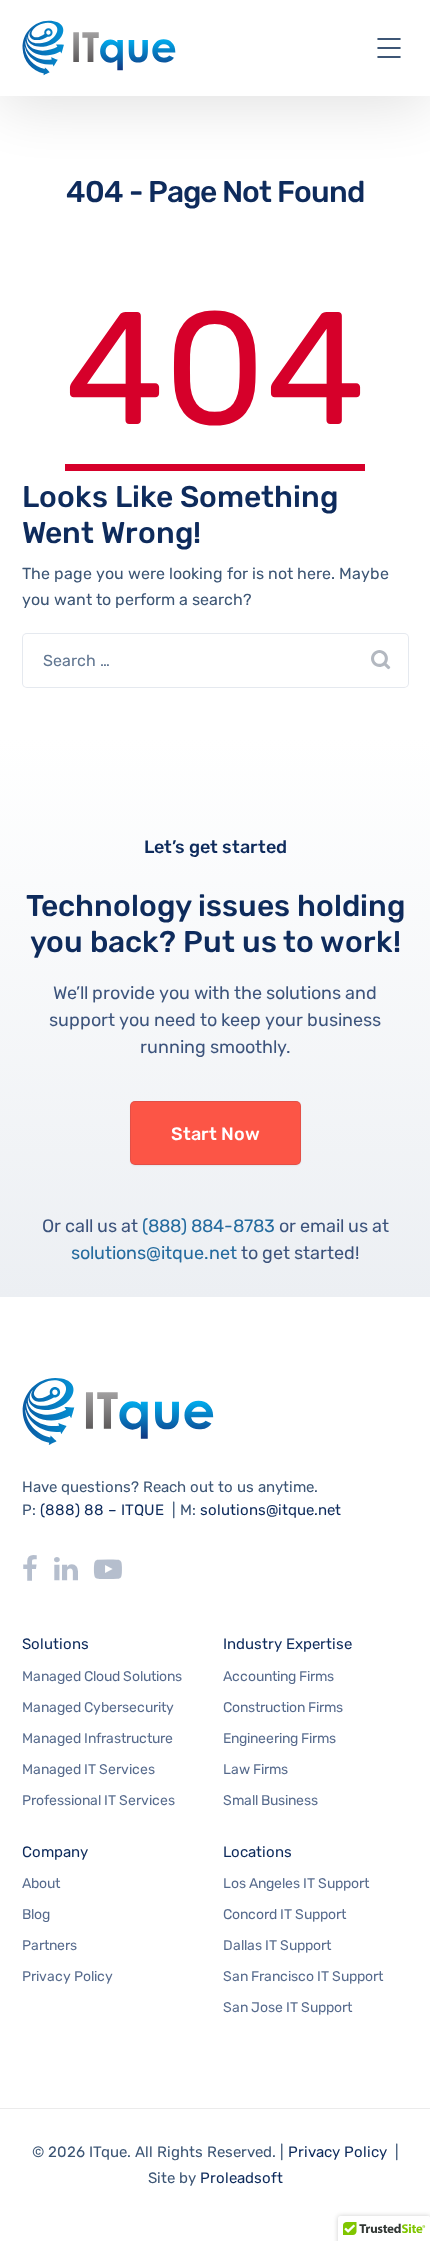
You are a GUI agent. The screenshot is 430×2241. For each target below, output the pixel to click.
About (41, 1883)
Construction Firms (283, 1707)
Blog (36, 1914)
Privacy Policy (67, 1976)
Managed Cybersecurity (98, 1707)
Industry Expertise (287, 1644)
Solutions (55, 1644)
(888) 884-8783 (208, 1226)
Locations (257, 1852)
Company (55, 1852)
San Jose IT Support (287, 2007)
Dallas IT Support (277, 1945)
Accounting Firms (278, 1676)
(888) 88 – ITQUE (102, 1510)
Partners (49, 1945)
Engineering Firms (279, 1738)
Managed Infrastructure (97, 1738)
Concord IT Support (284, 1914)
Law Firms (255, 1769)
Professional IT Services (98, 1800)
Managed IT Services (88, 1769)
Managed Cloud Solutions (102, 1676)
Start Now (215, 1134)
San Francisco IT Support (303, 1976)
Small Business (270, 1800)
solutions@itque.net (154, 1253)
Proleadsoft (241, 2178)
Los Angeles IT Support (296, 1883)
